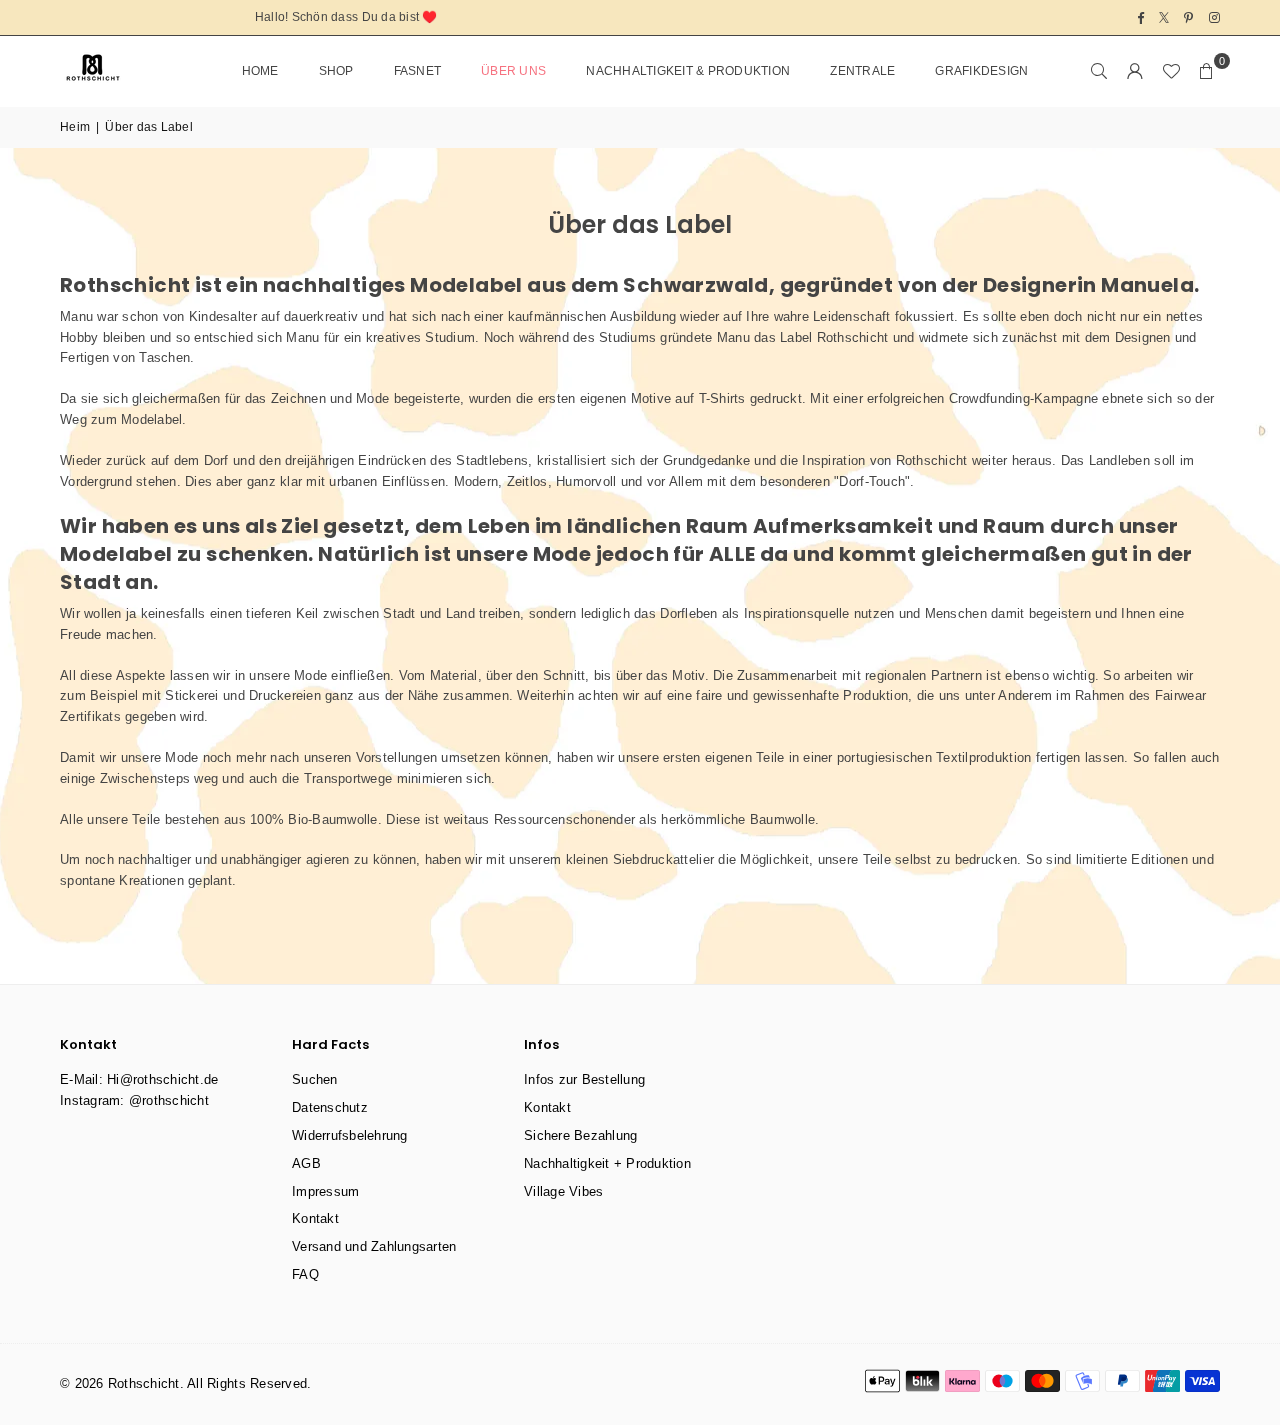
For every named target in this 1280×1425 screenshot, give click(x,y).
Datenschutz (330, 1107)
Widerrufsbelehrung (350, 1135)
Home (260, 71)
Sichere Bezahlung (580, 1135)
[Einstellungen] (1135, 71)
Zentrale (862, 71)
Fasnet (418, 71)
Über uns (513, 71)
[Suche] (1099, 71)
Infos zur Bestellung (584, 1079)
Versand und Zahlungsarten (374, 1246)
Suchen (315, 1079)
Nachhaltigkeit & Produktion (688, 71)
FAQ (305, 1274)
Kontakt (315, 1218)
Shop (336, 71)
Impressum (325, 1191)
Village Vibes (563, 1191)
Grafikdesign (981, 71)
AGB (306, 1163)
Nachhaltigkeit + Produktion (607, 1163)
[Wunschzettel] (1171, 71)
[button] (1207, 71)
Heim (75, 127)
